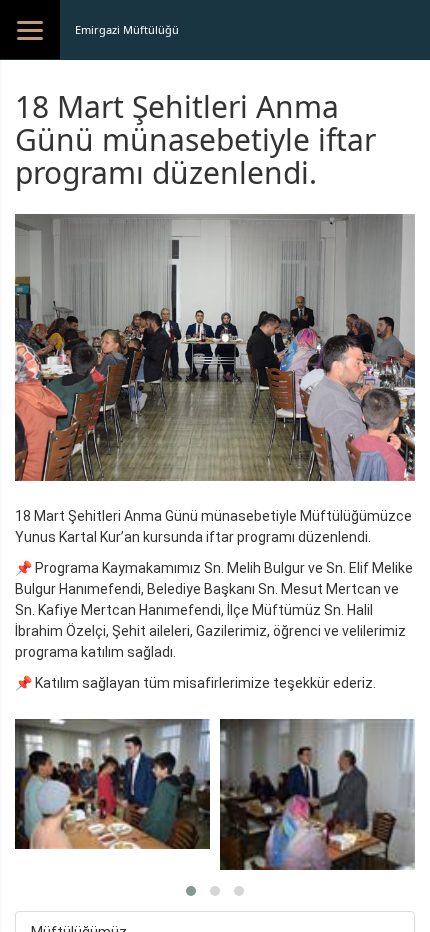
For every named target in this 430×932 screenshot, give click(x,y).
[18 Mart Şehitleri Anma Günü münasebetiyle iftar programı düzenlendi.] (112, 784)
